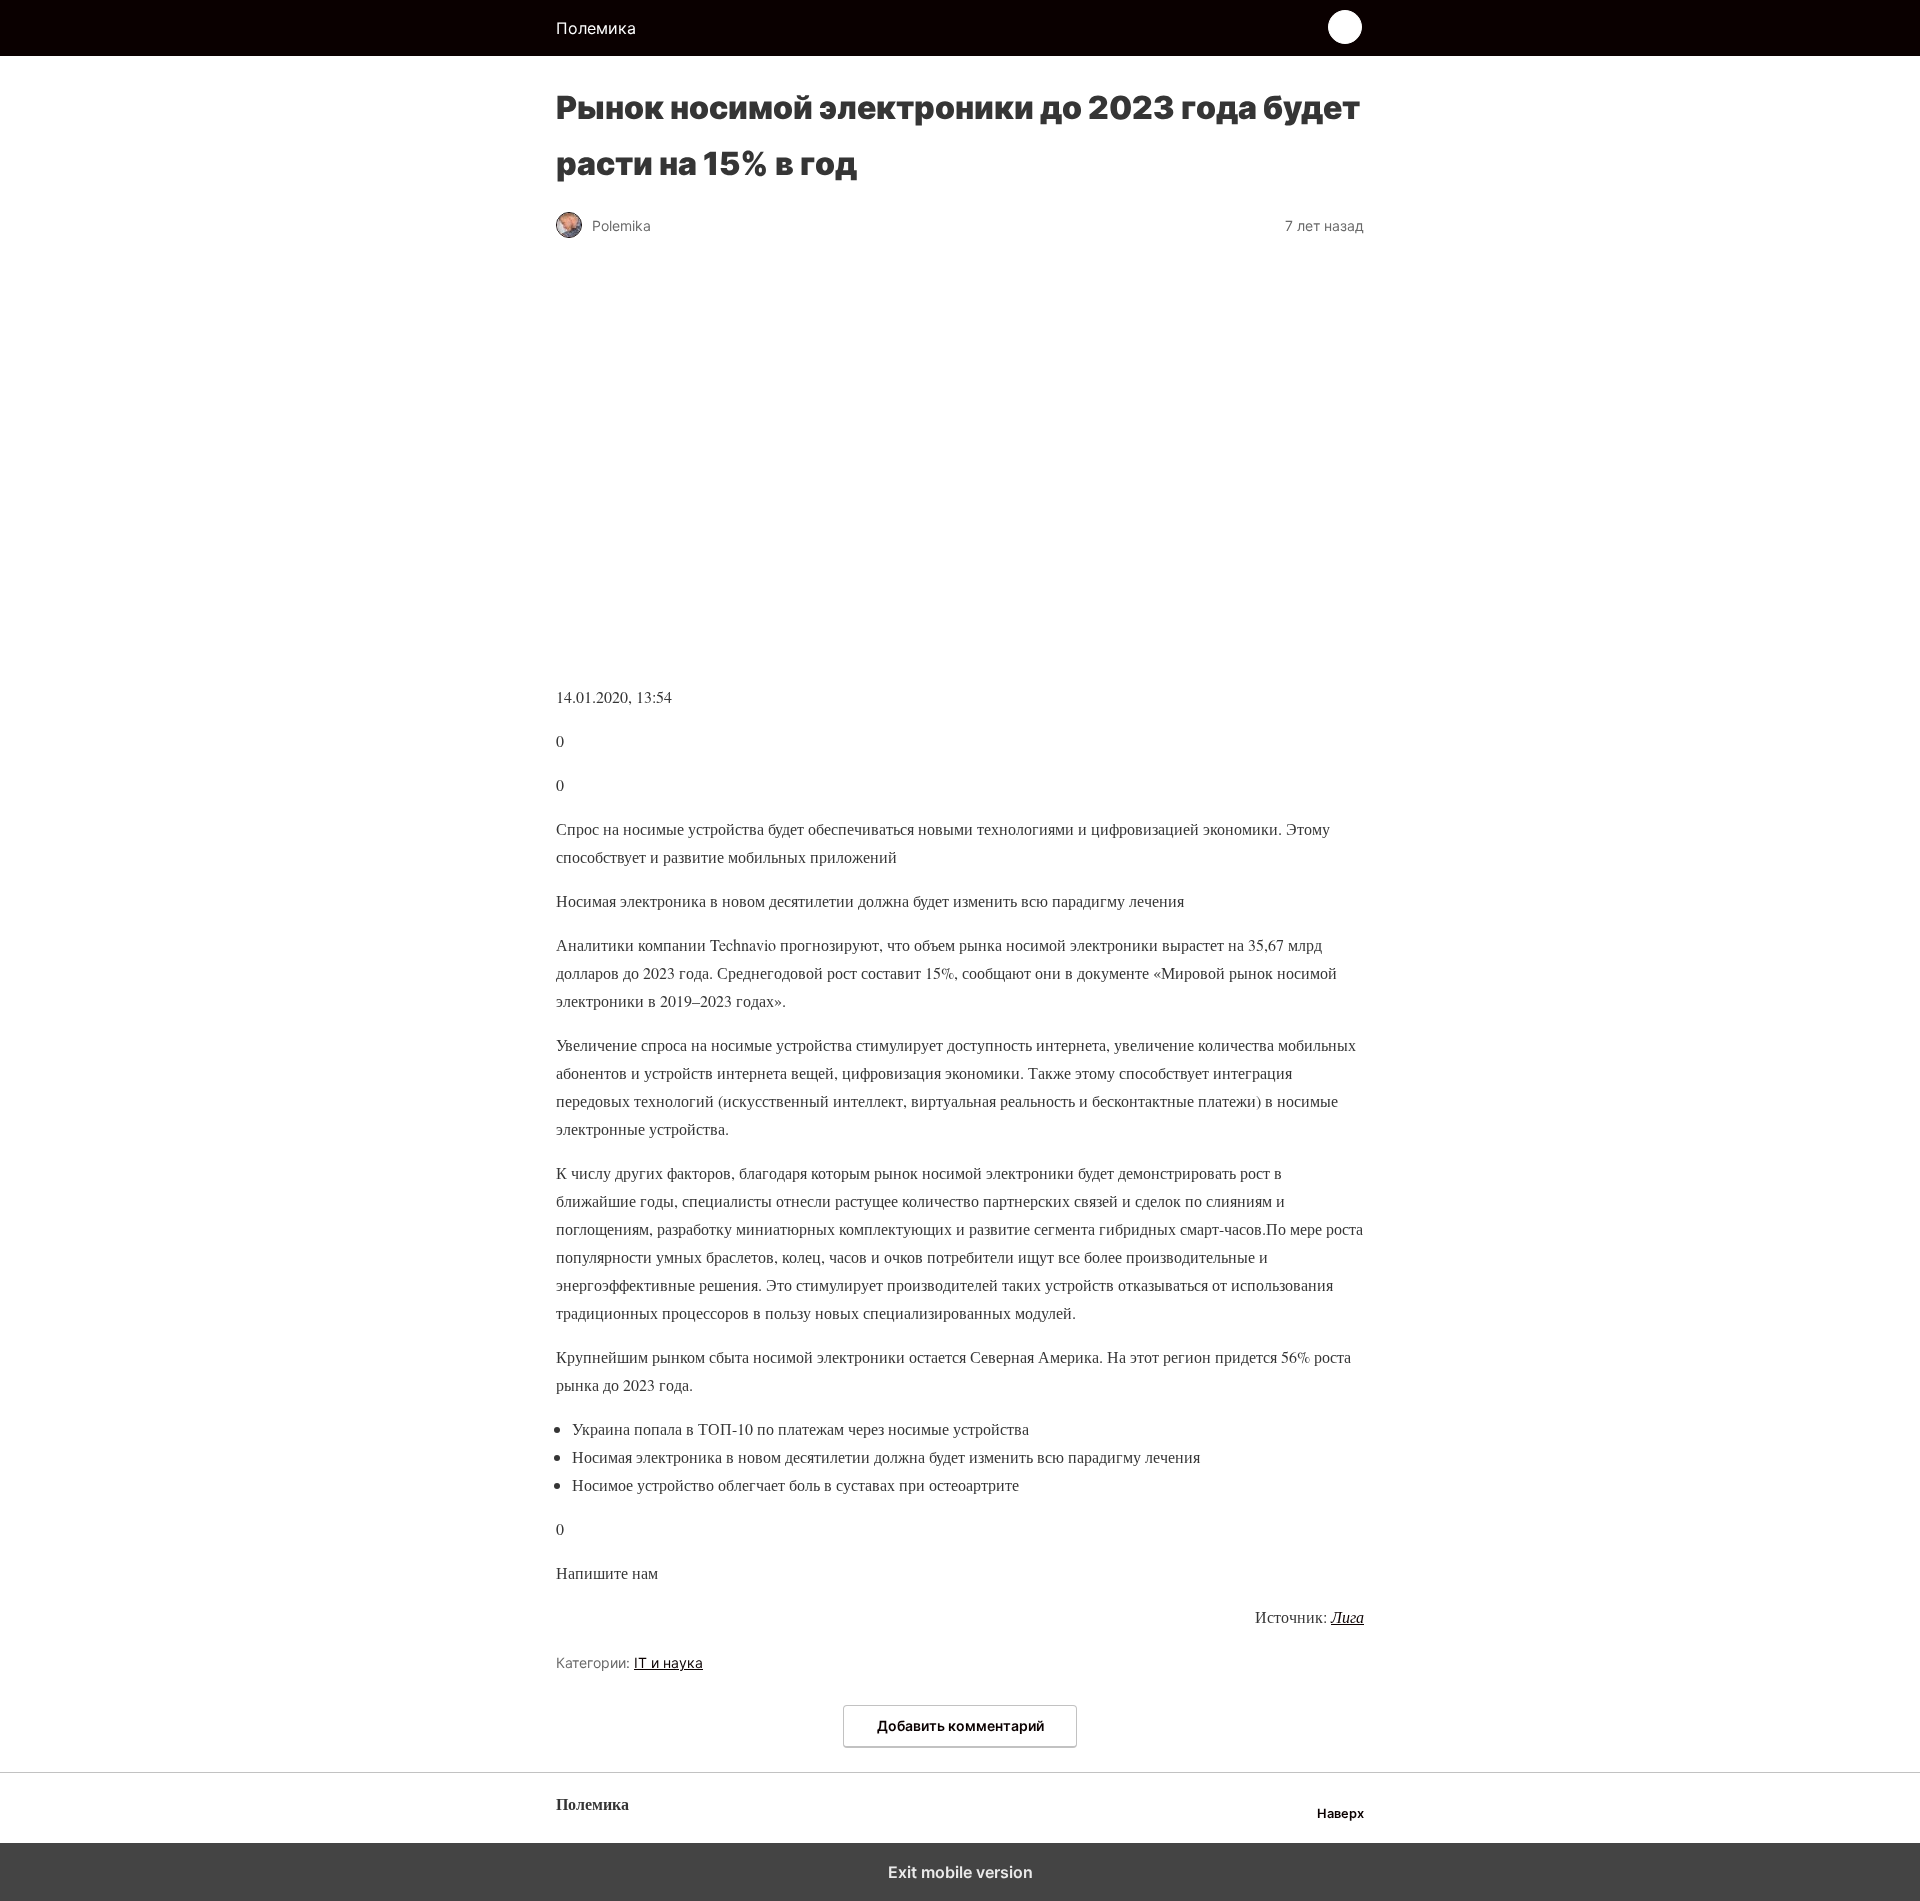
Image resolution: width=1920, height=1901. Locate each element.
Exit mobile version (960, 1872)
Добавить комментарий (960, 1725)
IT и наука (668, 1662)
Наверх (1340, 1813)
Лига (1347, 1616)
